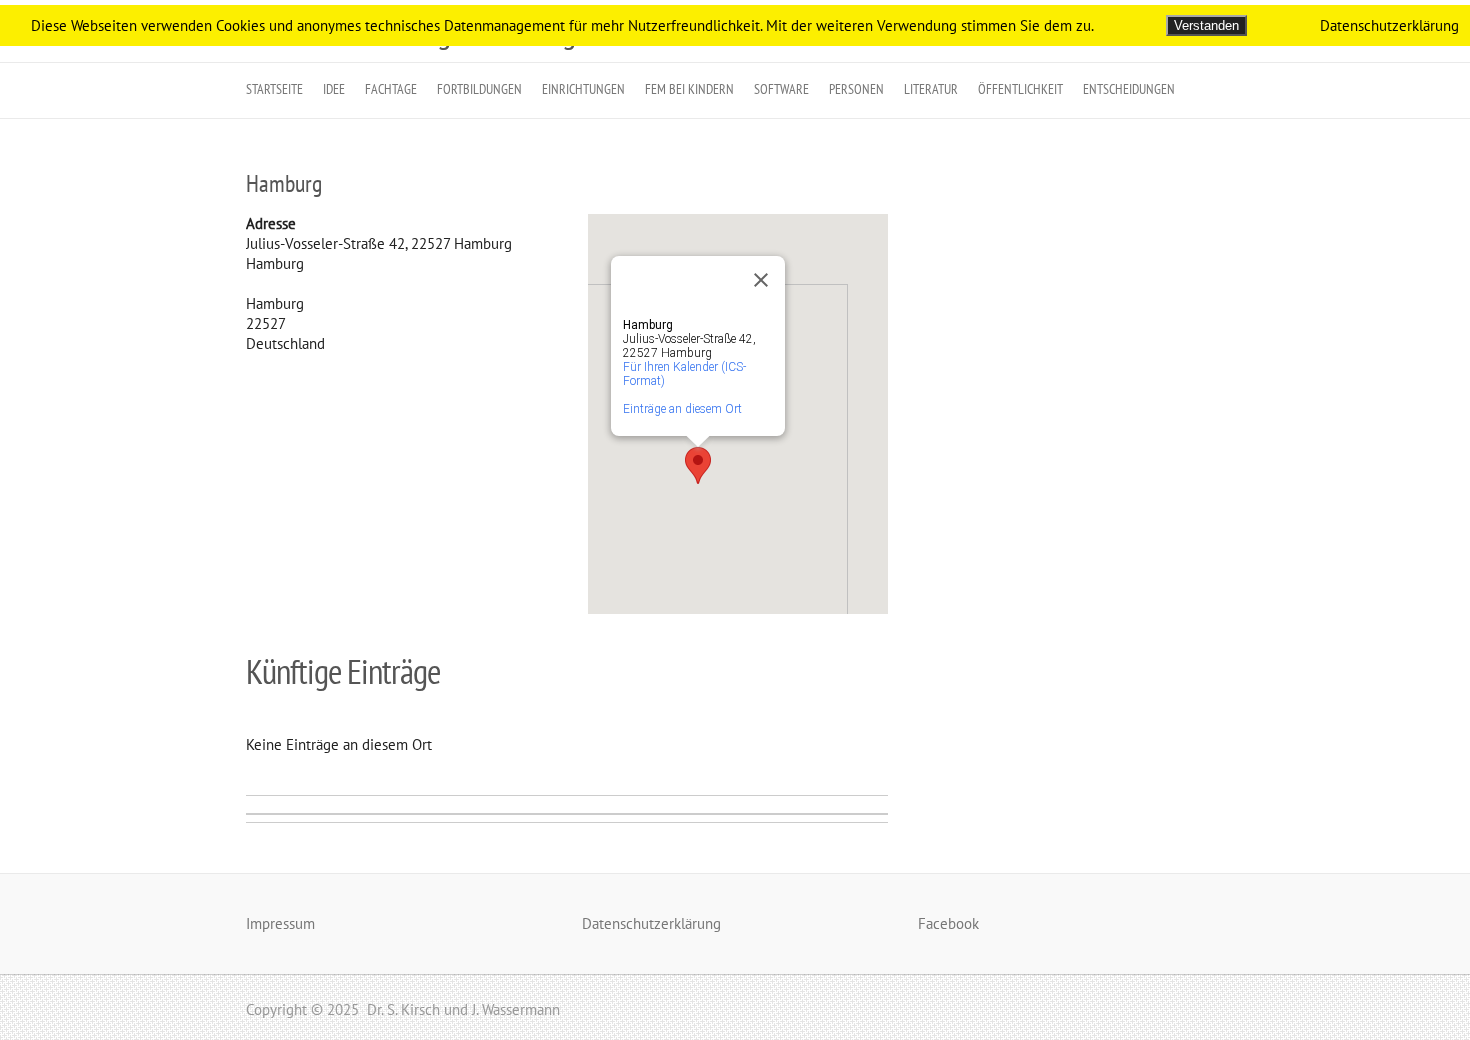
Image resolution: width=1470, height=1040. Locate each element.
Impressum (280, 923)
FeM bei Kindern (689, 89)
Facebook (948, 923)
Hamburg (284, 183)
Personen (856, 89)
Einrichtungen (583, 89)
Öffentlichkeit (1020, 89)
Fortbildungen (479, 89)
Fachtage (391, 89)
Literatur (931, 89)
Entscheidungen (1129, 89)
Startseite (274, 89)
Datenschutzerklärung (651, 923)
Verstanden (1206, 25)
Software (781, 89)
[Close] (761, 280)
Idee (334, 89)
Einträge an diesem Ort (682, 409)
